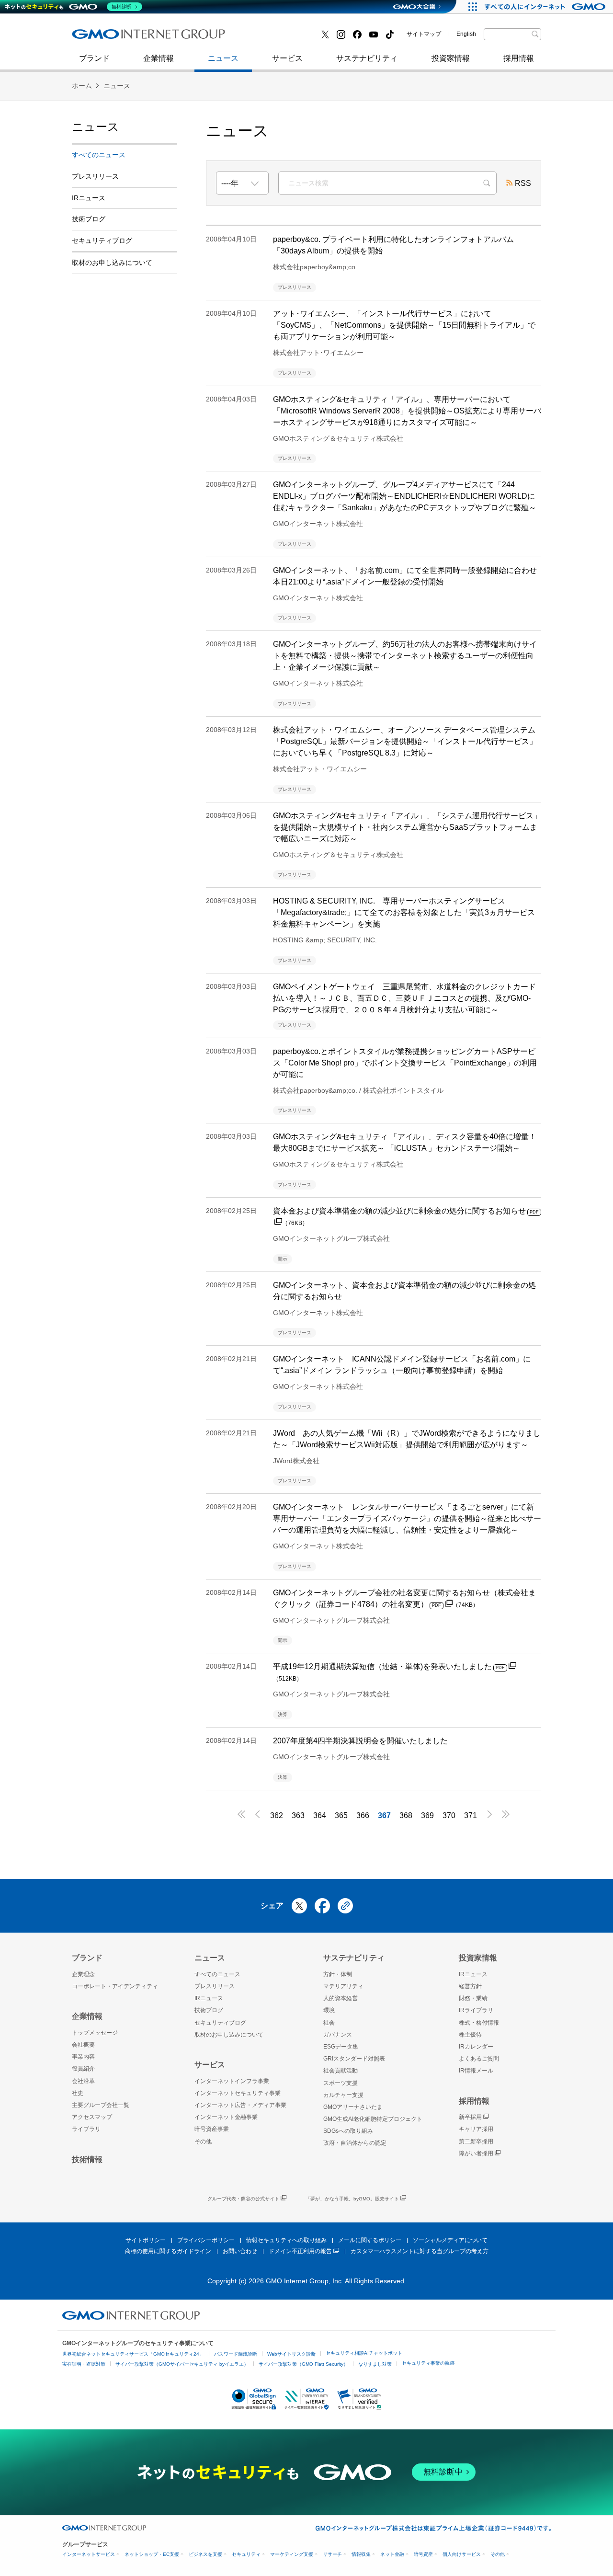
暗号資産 (423, 2554)
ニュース (223, 58)
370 (449, 1815)
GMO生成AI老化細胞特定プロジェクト (373, 2119)
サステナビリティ (367, 58)
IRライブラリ (476, 2010)
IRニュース (89, 198)
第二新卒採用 (105, 38)
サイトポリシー (146, 2240)
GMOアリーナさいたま (353, 2107)
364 (320, 1815)
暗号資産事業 (212, 2129)
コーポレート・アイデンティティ (115, 1986)
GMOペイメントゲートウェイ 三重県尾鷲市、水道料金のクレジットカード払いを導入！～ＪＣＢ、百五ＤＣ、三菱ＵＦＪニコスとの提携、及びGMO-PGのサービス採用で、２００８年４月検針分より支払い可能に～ (404, 998)
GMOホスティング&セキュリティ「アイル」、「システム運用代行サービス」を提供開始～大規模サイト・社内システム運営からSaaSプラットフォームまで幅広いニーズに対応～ (407, 827)
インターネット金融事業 (287, 38)
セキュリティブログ (279, 38)
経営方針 (470, 1986)
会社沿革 (83, 2081)
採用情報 (519, 58)
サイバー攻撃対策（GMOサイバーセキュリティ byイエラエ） (182, 2364)
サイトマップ (424, 34)
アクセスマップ (92, 2117)
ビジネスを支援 (205, 2554)
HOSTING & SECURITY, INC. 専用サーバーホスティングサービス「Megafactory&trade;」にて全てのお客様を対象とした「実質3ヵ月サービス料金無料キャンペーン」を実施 (404, 912)
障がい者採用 (476, 2153)
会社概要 (83, 2045)
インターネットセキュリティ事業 (139, 38)
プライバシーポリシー (206, 2240)
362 (277, 1815)
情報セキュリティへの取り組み (286, 2240)
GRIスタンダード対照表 (354, 2059)
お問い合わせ (240, 2251)
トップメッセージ (95, 2033)
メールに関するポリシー (370, 2240)
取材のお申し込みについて (112, 263)
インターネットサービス (89, 2554)
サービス (287, 58)
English (466, 34)
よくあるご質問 (479, 2059)
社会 (329, 2023)
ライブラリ (86, 2129)
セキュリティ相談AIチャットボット (364, 2353)
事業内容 (83, 2057)
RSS (523, 183)
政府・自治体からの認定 (355, 2143)
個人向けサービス (462, 2554)
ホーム (82, 86)
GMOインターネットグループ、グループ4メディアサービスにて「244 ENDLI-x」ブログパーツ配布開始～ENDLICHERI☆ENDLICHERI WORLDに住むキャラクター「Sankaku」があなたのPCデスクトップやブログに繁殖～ (405, 496)
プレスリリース (95, 176)
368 (406, 1815)
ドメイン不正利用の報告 (300, 2251)
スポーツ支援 (341, 2083)
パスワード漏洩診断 (236, 2354)
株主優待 (470, 2035)
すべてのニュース (99, 155)
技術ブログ (101, 38)
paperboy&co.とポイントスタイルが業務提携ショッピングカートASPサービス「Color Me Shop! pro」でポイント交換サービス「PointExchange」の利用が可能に (405, 1063)
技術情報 (87, 2159)
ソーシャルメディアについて (450, 2240)
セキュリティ (246, 2554)
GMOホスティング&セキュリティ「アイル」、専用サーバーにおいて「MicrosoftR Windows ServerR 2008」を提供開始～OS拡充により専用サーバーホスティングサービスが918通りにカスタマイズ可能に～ (407, 411)
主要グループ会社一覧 (101, 2105)
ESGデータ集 (341, 2047)
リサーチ (332, 2554)
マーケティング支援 (292, 2554)
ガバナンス (338, 2035)
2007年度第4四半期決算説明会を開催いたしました (360, 1741)
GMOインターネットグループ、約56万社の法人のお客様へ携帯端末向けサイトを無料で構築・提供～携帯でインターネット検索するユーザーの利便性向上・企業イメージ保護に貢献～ (405, 656)
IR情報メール (476, 2071)
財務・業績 (473, 1998)
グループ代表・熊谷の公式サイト (243, 2199)
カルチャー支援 (343, 2095)
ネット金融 (392, 2554)
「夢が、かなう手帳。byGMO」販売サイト (352, 2199)
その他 (203, 2141)
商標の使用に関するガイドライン (168, 2251)
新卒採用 (470, 2117)
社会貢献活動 (341, 2071)
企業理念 (83, 1974)
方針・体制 (338, 1974)
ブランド (94, 58)
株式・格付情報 (479, 2023)
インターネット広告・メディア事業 (240, 2105)
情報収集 (361, 2554)
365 (341, 1815)
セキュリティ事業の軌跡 (428, 2363)
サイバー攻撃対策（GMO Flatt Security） (303, 2364)
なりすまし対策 (375, 2364)
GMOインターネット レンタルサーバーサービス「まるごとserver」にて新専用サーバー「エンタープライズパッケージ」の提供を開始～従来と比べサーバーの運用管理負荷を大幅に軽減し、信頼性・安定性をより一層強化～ (407, 1518)
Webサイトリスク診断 (291, 2354)
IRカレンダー (476, 2047)
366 (363, 1815)
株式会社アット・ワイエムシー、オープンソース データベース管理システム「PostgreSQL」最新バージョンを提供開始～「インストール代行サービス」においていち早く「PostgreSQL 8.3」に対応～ (405, 741)
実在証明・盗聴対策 (84, 2364)
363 (298, 1815)
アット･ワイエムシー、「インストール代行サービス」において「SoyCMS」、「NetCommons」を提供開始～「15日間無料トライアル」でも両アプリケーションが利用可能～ (404, 325)
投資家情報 (451, 58)
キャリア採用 (476, 2129)
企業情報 (159, 58)
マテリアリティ (343, 1986)
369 (427, 1815)
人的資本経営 (341, 1998)
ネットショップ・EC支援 (152, 2554)
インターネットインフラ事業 (232, 2081)
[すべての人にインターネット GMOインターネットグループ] (546, 7)
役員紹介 (83, 2069)
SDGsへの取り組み (348, 2131)
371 (471, 1815)
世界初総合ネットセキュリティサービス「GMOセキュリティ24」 (133, 2354)
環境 (329, 2010)
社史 (212, 37)
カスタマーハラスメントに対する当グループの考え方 (420, 2251)
